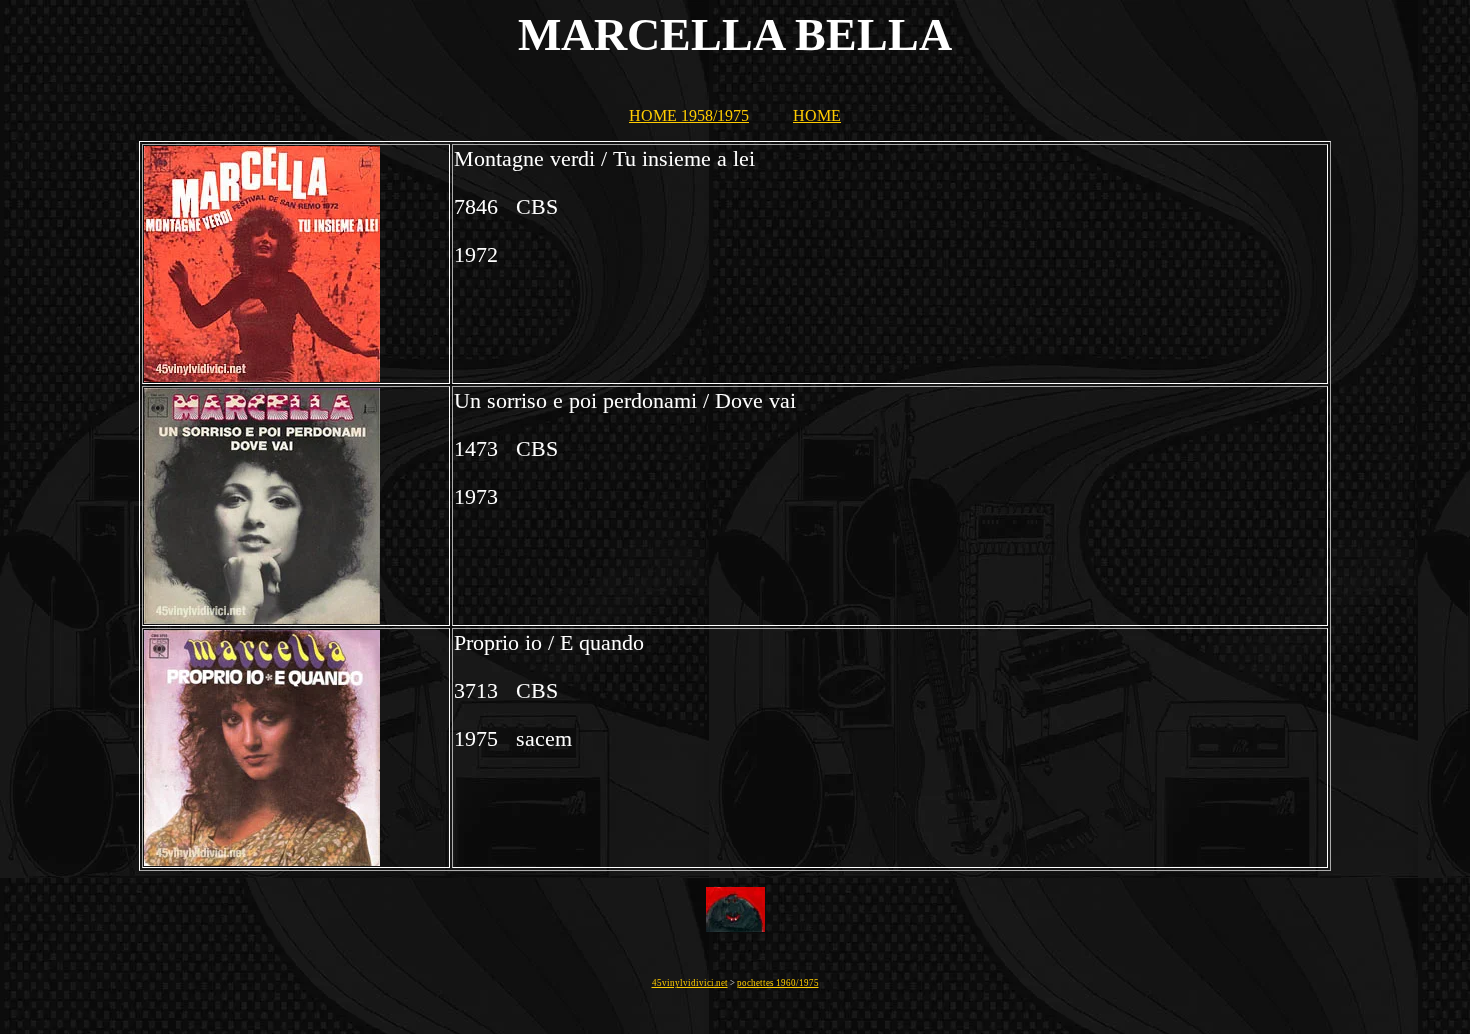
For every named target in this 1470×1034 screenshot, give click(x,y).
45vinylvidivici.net (690, 983)
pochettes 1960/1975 (778, 983)
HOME (817, 115)
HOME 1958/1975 (689, 115)
